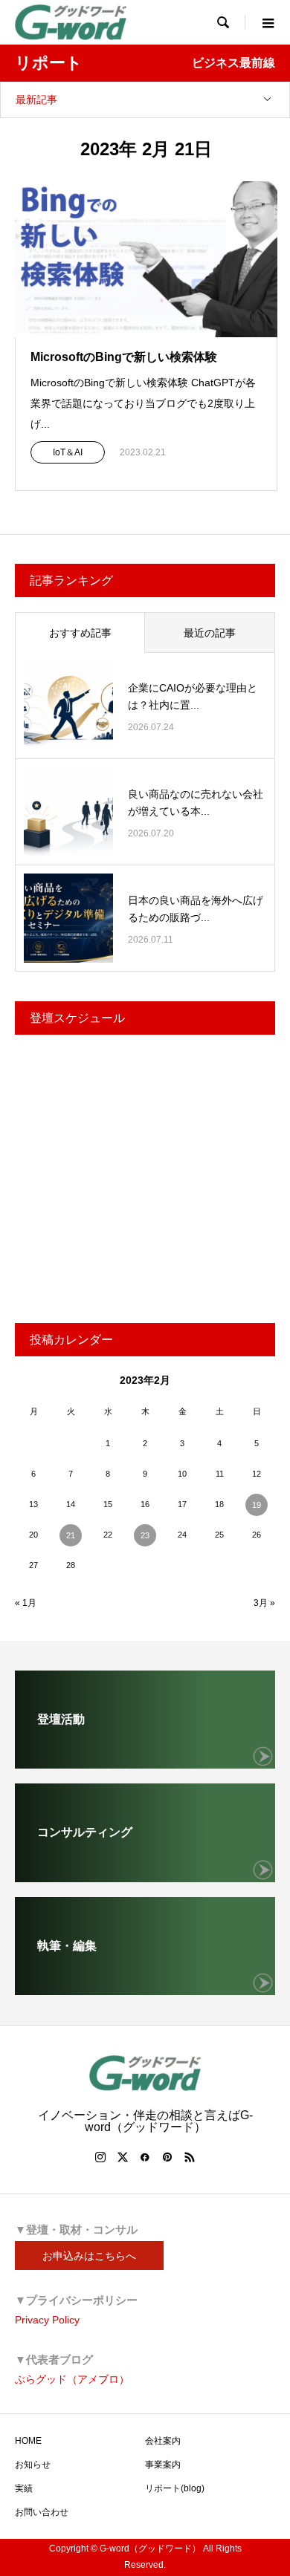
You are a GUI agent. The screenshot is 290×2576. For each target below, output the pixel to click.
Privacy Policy (47, 2320)
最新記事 (36, 100)
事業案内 (163, 2465)
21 (71, 1535)
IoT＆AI (68, 452)
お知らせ (33, 2465)
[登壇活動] (145, 1762)
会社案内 (163, 2441)
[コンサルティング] (145, 1876)
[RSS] (190, 2157)
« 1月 (26, 1603)
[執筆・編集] (145, 1989)
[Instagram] (100, 2157)
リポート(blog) (175, 2488)
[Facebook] (145, 2157)
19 (257, 1505)
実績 (24, 2488)
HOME (28, 2441)
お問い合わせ (42, 2512)
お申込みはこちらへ (89, 2256)
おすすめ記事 (80, 633)
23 (145, 1535)
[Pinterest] (167, 2157)
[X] (123, 2157)
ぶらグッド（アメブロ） (72, 2379)
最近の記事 (210, 633)
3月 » (264, 1603)
